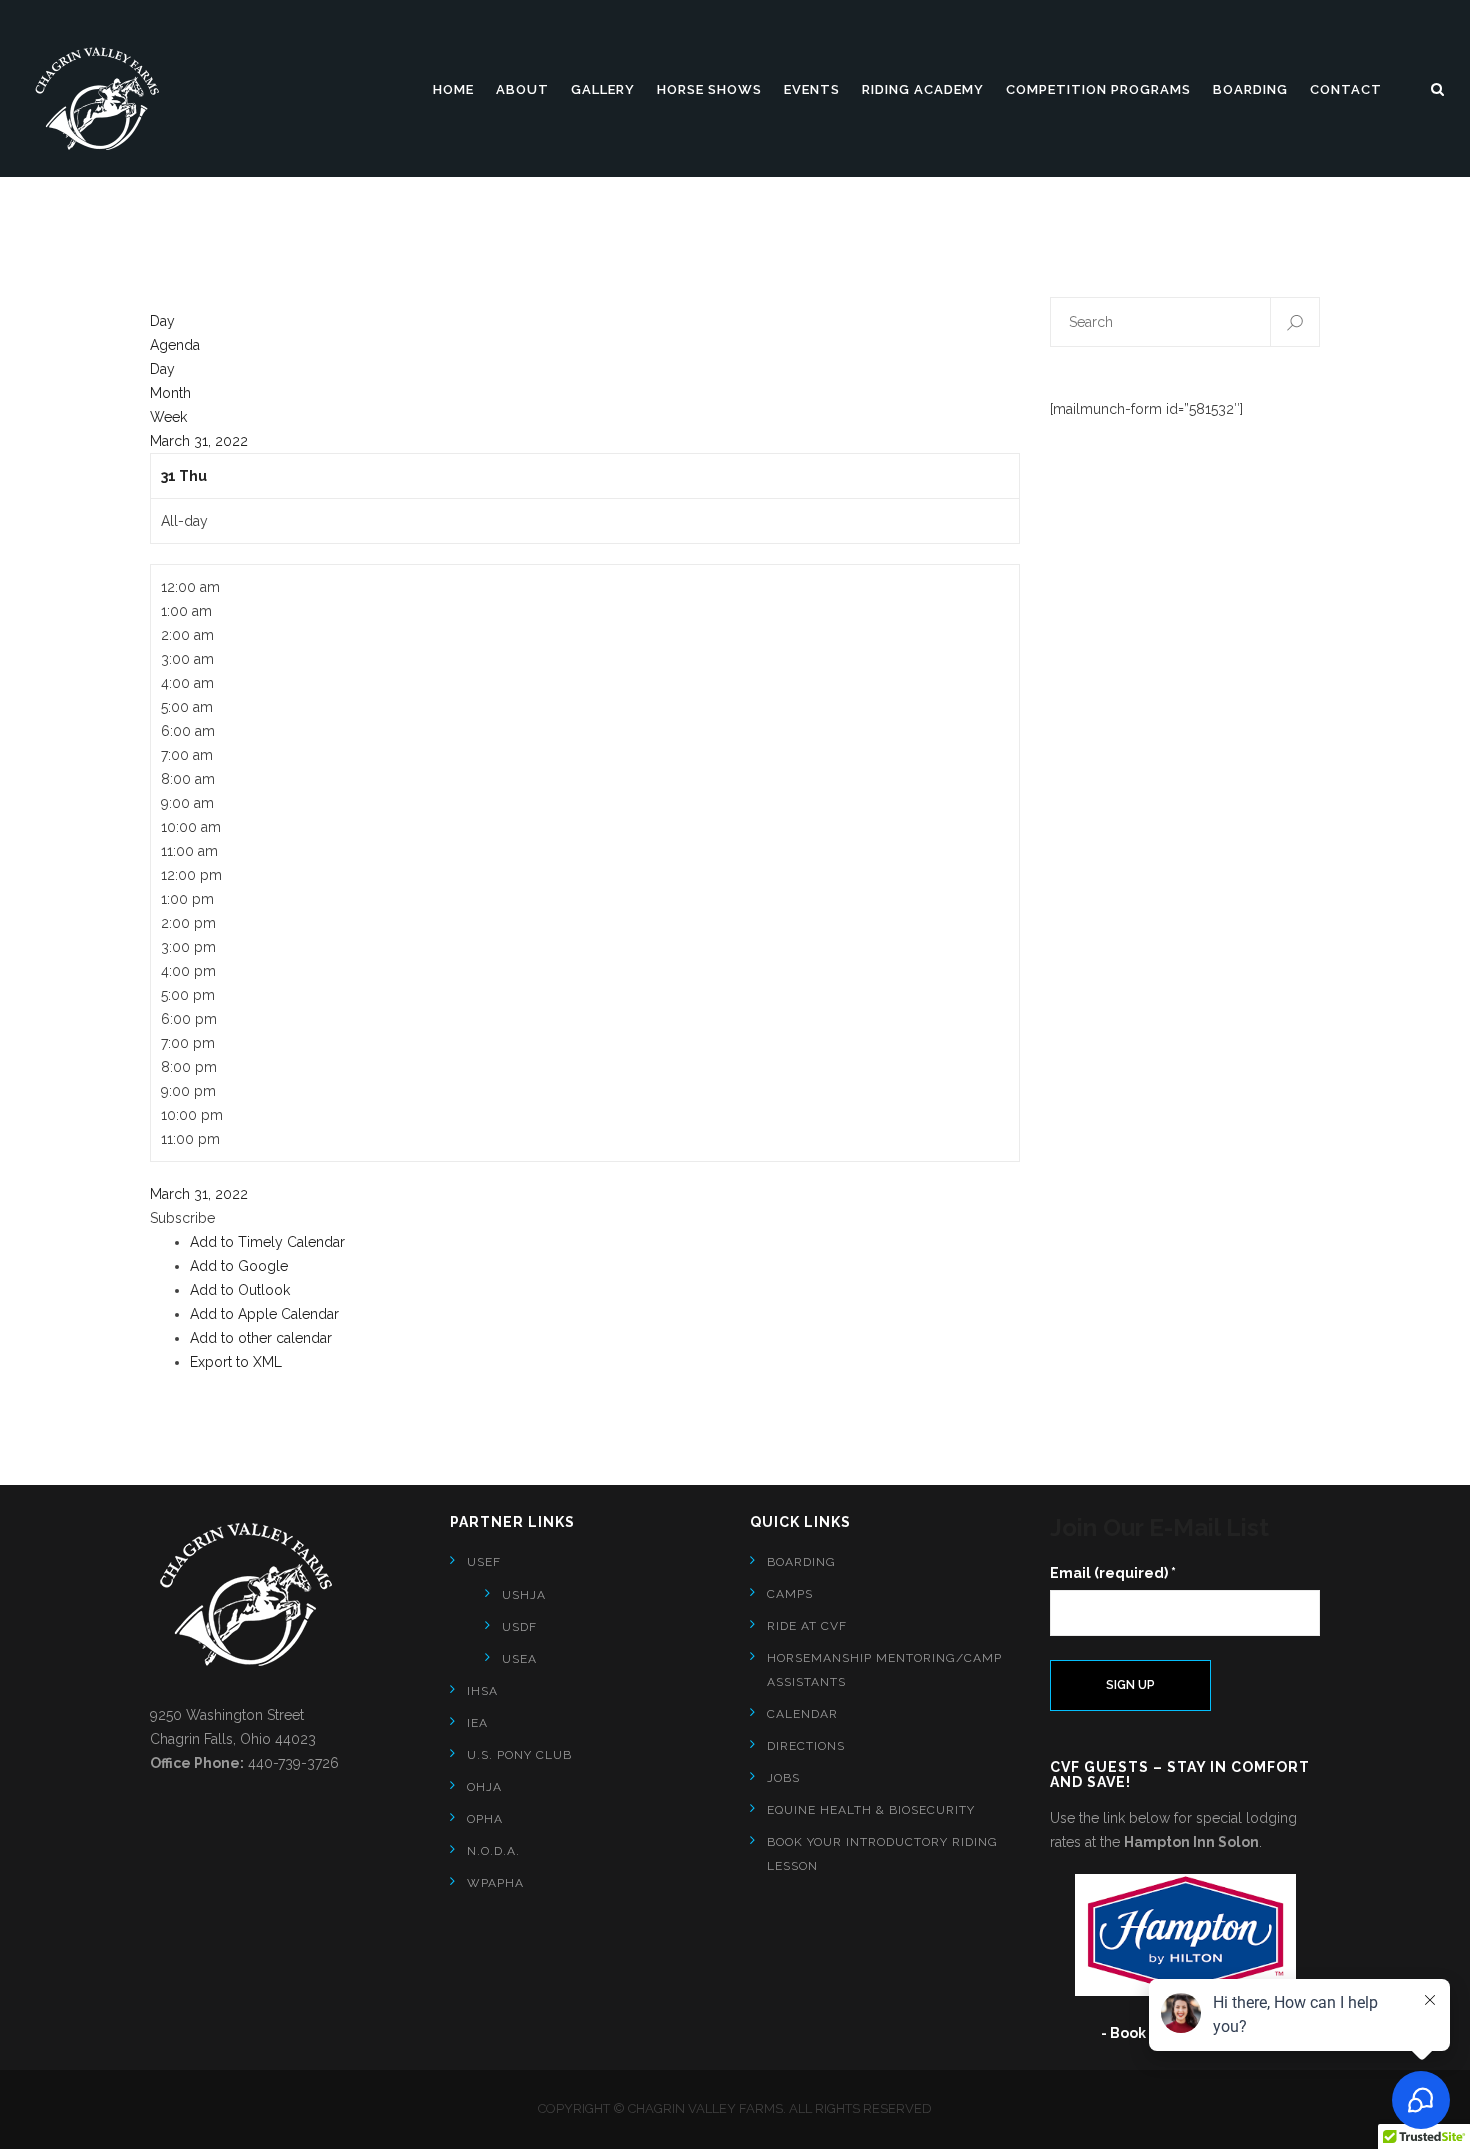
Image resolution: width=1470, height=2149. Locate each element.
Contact (1346, 89)
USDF (519, 1627)
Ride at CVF (807, 1626)
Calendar (802, 1714)
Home (453, 89)
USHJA (524, 1595)
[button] (182, 1218)
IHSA (482, 1691)
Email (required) (1113, 1573)
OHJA (484, 1787)
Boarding (1250, 89)
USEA (519, 1659)
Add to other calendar (261, 1338)
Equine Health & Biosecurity (871, 1810)
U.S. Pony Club (519, 1755)
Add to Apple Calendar (264, 1314)
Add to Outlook (240, 1290)
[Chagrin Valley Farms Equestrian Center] (105, 99)
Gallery (603, 89)
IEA (477, 1723)
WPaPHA (495, 1883)
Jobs (783, 1778)
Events (812, 89)
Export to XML (236, 1362)
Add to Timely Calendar (267, 1242)
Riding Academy (923, 89)
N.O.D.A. (493, 1851)
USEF (484, 1562)
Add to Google (239, 1266)
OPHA (485, 1819)
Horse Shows (709, 89)
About (522, 89)
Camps (790, 1594)
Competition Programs (1098, 89)
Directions (806, 1746)
